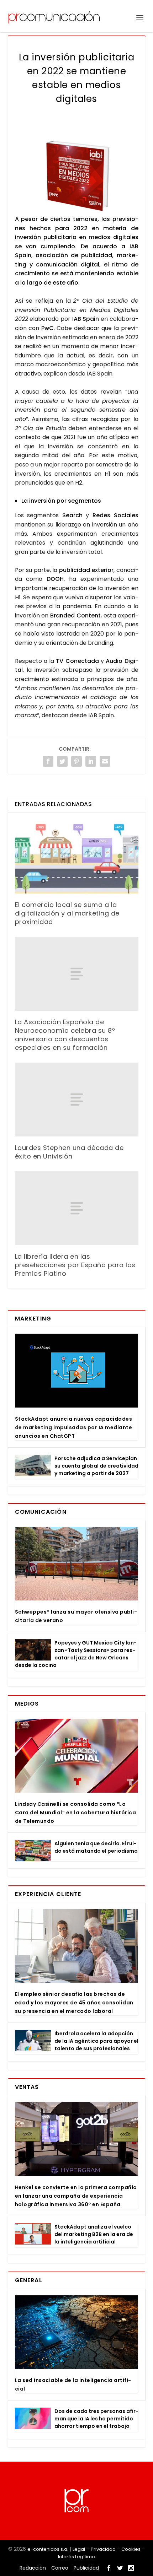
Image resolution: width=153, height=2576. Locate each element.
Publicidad (86, 2568)
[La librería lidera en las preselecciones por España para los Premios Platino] (77, 1208)
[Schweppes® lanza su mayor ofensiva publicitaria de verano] (76, 1564)
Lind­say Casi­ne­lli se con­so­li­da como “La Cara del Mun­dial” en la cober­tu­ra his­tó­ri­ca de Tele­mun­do (76, 1813)
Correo (60, 2568)
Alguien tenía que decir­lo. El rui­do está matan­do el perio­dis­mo (96, 1847)
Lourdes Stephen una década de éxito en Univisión (69, 1152)
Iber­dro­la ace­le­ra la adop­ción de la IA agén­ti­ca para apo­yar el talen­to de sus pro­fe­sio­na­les (96, 2041)
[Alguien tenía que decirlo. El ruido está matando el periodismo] (33, 1851)
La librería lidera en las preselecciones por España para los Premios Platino (75, 1265)
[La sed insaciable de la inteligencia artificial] (76, 2332)
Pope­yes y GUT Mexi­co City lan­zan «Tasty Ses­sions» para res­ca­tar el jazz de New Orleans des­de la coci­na (76, 1654)
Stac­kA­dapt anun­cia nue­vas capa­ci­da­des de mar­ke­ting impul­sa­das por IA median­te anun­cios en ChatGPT (74, 1427)
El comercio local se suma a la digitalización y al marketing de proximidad (67, 913)
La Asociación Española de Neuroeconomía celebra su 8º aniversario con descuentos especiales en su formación (65, 1035)
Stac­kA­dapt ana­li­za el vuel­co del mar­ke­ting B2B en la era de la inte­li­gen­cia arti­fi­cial (94, 2234)
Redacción (33, 2568)
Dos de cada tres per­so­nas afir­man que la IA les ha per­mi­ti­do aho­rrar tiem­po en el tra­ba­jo (96, 2419)
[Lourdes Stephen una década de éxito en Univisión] (77, 1100)
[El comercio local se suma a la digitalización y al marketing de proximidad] (77, 857)
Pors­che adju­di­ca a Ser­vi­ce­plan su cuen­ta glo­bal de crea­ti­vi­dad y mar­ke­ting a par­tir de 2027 (96, 1466)
